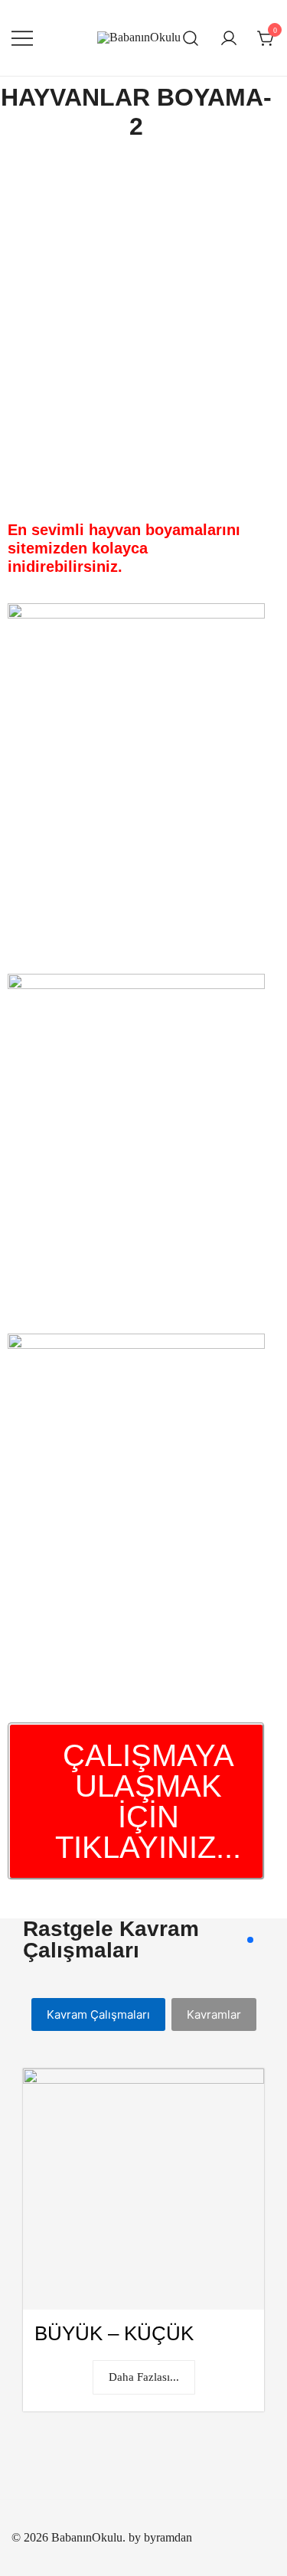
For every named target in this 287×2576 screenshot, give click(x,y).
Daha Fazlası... (144, 2377)
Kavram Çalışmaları (98, 2014)
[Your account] (229, 38)
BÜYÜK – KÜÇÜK (114, 2333)
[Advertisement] (143, 316)
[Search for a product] (191, 38)
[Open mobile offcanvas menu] (22, 38)
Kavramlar (214, 2014)
